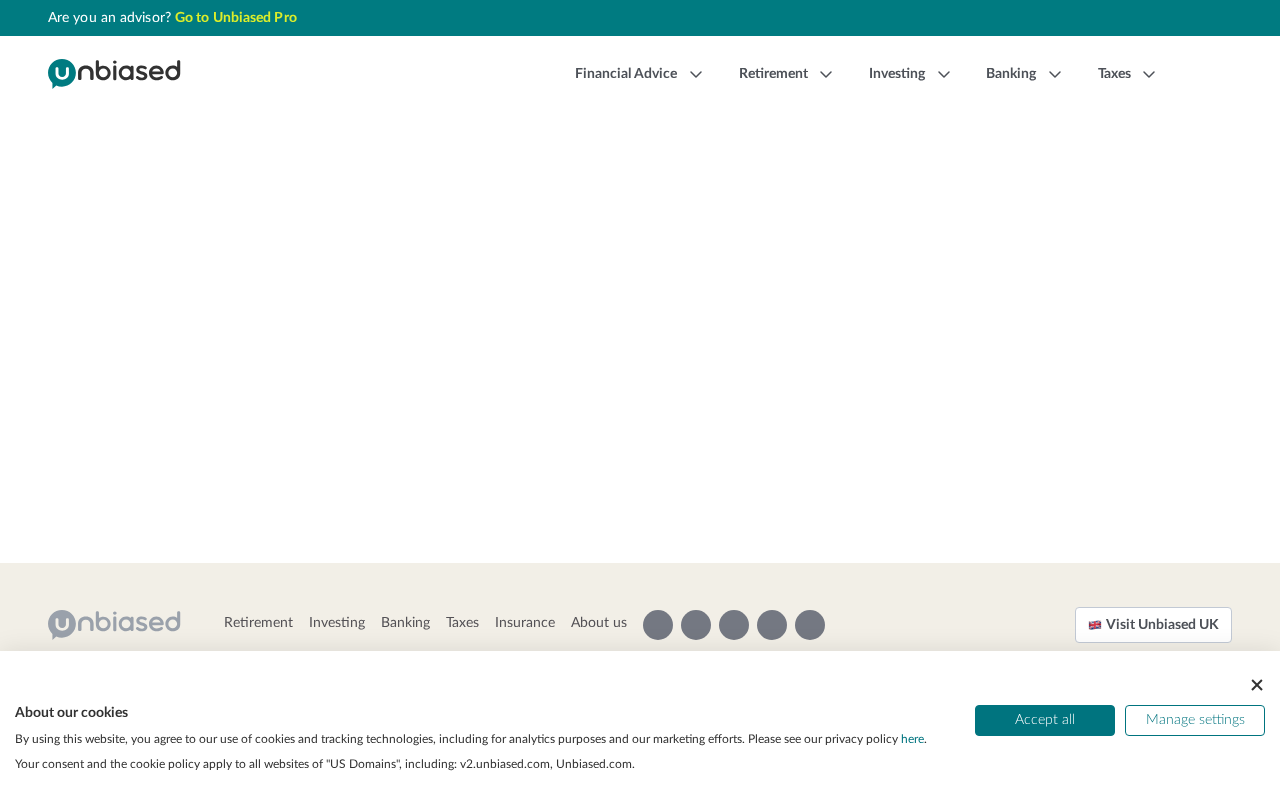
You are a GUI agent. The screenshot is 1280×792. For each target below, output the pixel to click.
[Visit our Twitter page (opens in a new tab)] (734, 625)
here (912, 739)
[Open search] (1202, 74)
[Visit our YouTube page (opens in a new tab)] (696, 625)
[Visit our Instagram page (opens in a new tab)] (658, 625)
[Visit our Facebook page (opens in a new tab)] (772, 625)
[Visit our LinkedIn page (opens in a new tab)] (810, 625)
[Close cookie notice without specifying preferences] (1257, 685)
